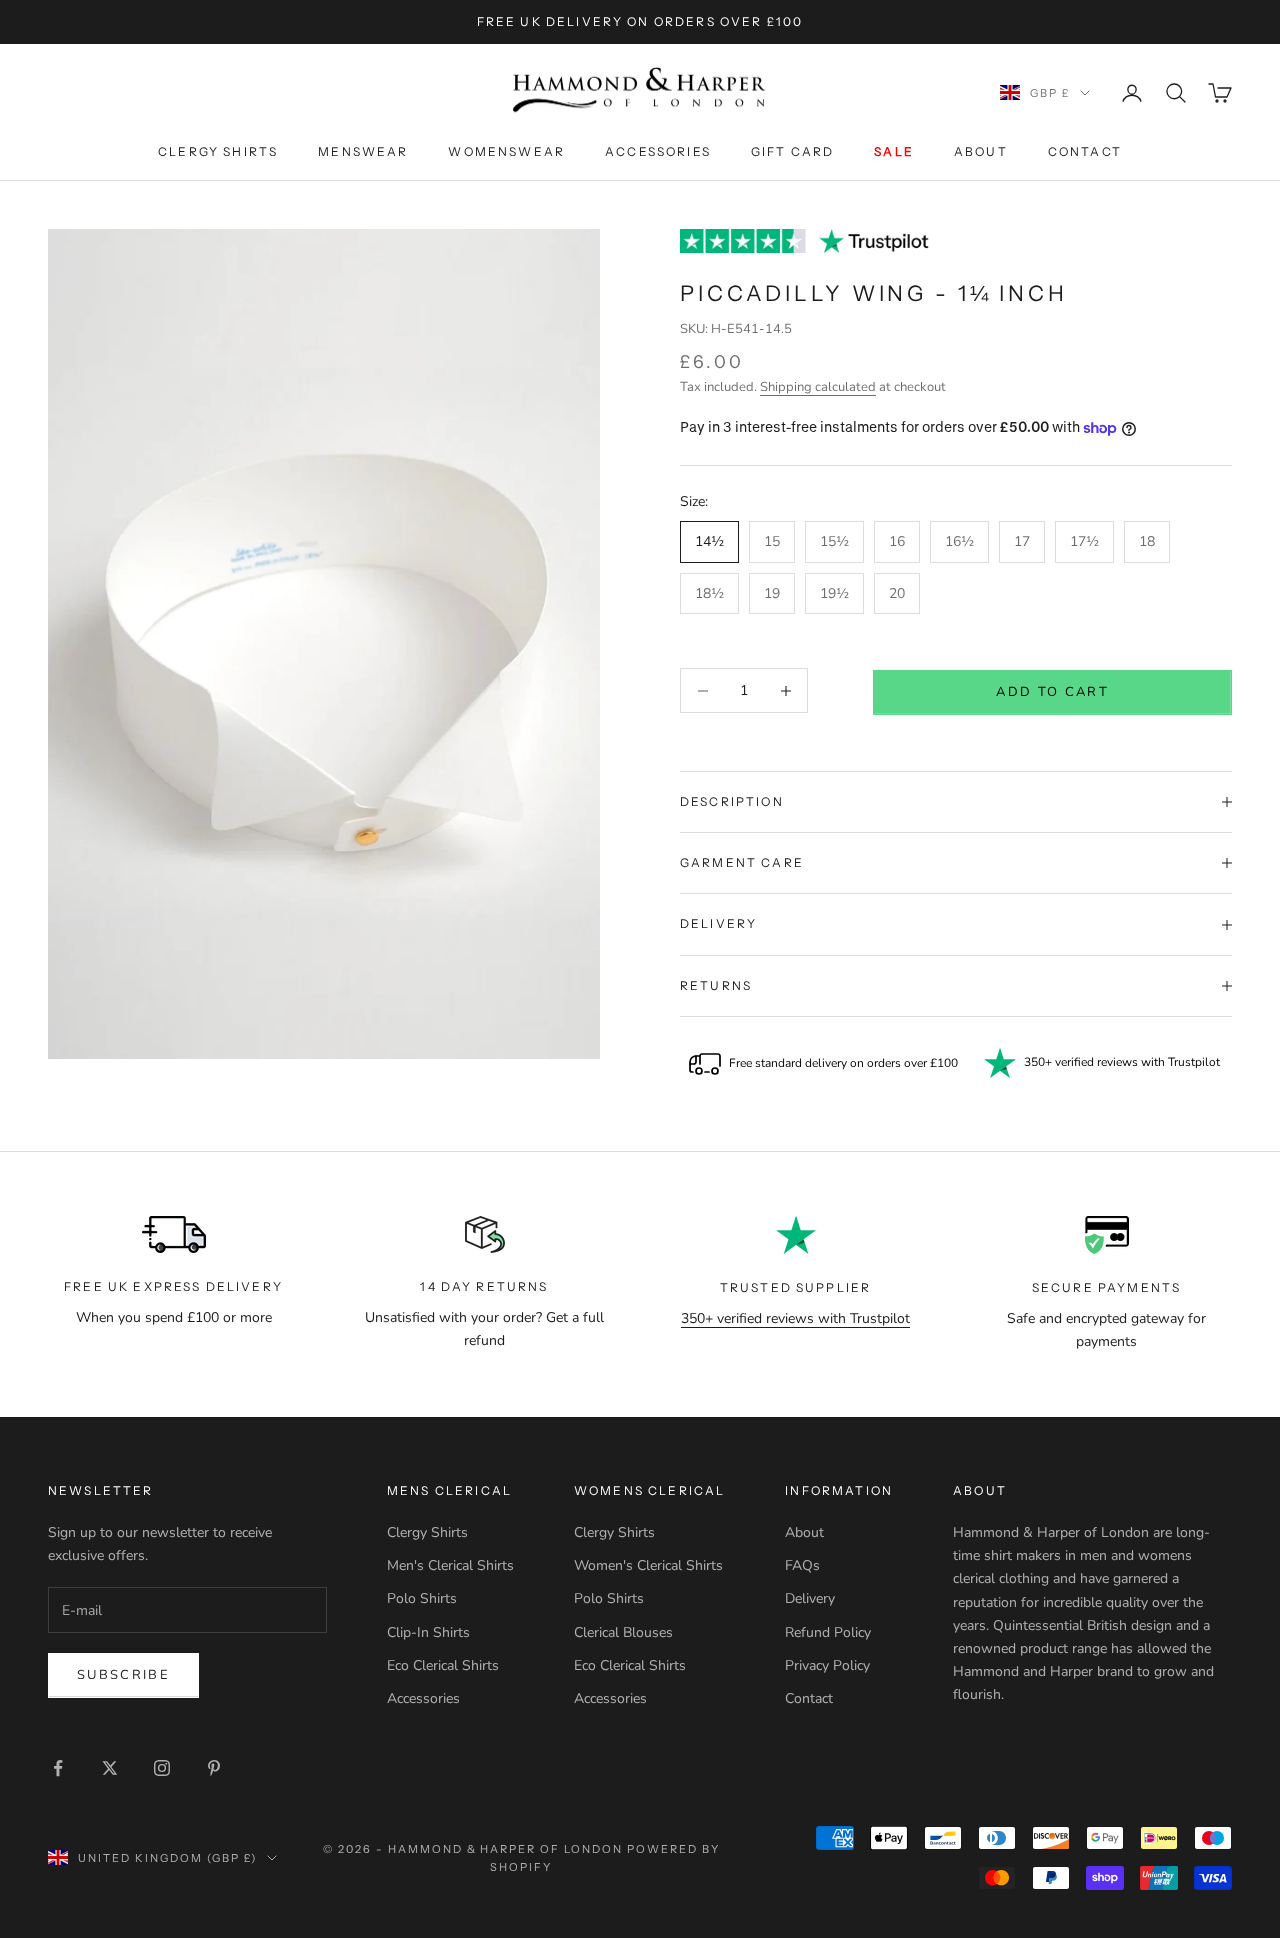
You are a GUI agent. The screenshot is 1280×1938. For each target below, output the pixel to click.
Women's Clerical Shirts (648, 1565)
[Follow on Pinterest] (214, 1768)
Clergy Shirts (218, 151)
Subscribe (123, 1675)
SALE (894, 151)
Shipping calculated (818, 387)
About (981, 151)
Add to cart (1052, 692)
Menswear (363, 151)
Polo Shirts (422, 1598)
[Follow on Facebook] (58, 1768)
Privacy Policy (827, 1665)
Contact (1085, 151)
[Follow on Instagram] (162, 1768)
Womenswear (506, 151)
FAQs (802, 1565)
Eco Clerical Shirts (443, 1665)
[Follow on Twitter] (110, 1768)
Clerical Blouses (623, 1632)
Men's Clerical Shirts (450, 1565)
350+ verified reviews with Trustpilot (795, 1318)
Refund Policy (828, 1632)
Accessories (658, 151)
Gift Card (792, 151)
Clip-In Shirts (428, 1632)
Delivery (810, 1598)
